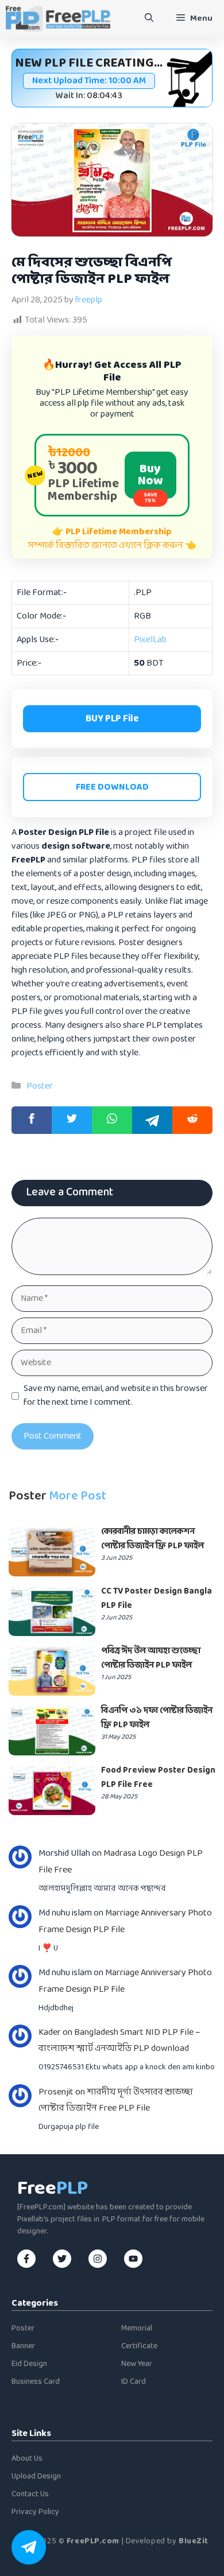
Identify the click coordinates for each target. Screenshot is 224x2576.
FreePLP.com (93, 2541)
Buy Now (150, 479)
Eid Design (29, 2364)
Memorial (137, 2328)
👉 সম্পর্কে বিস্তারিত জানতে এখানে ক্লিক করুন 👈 (112, 539)
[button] (149, 19)
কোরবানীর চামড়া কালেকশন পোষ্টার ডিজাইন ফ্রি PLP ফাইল (152, 1539)
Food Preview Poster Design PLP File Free (158, 1778)
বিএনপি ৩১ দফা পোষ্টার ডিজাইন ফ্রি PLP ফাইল (157, 1718)
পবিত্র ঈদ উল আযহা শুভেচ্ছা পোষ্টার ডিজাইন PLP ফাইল (151, 1658)
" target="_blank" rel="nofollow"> (112, 1120)
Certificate (139, 2346)
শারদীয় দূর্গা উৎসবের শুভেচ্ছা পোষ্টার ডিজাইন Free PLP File (116, 2100)
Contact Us (30, 2494)
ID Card (134, 2382)
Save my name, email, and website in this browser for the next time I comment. (116, 1396)
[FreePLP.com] (58, 19)
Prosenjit (56, 2092)
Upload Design (36, 2476)
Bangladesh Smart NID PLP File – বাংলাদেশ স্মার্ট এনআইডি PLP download (119, 2041)
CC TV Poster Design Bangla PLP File (157, 1599)
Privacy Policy (35, 2512)
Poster (40, 1086)
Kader (50, 2032)
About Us (27, 2459)
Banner (23, 2346)
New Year (137, 2364)
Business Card (36, 2382)
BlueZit (194, 2541)
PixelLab (150, 640)
